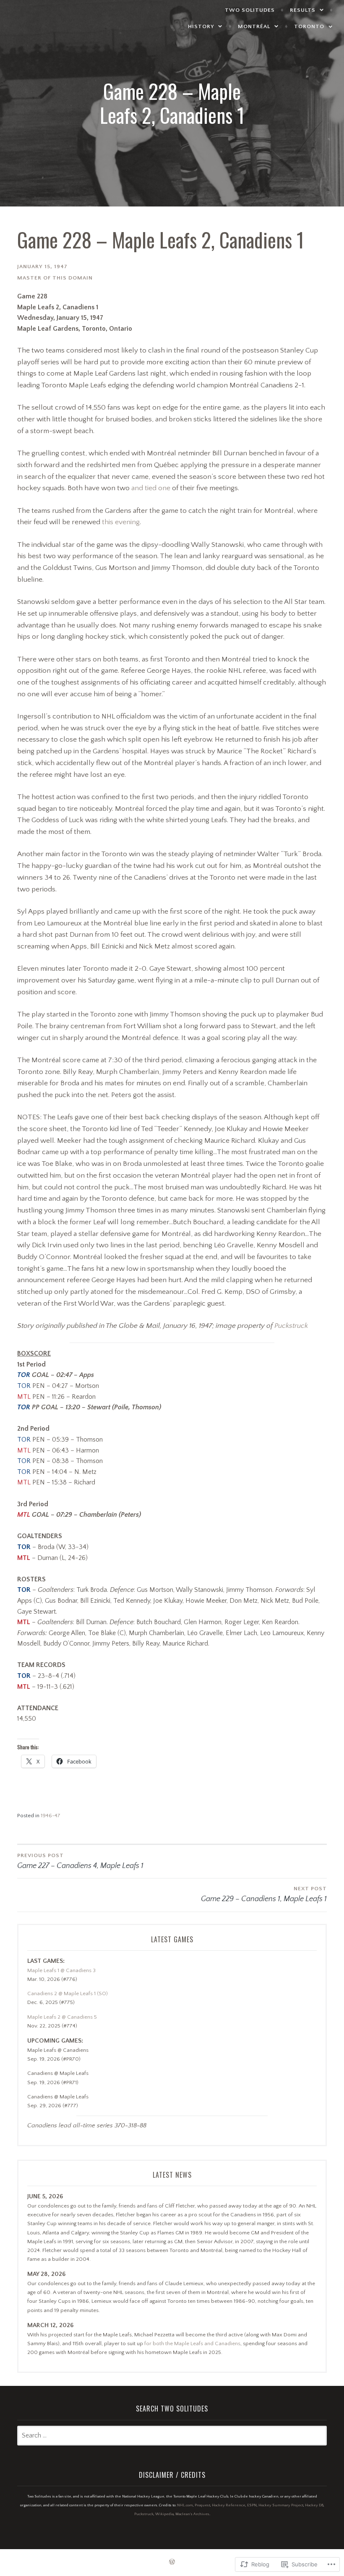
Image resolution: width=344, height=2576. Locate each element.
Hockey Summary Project (281, 2505)
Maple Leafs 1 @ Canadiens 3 (61, 1970)
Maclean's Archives (192, 2514)
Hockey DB (314, 2505)
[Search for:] (172, 2436)
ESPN (252, 2505)
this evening (121, 522)
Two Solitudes (250, 10)
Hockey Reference (229, 2505)
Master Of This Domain (55, 278)
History (201, 26)
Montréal (254, 26)
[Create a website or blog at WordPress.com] (172, 2563)
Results (303, 10)
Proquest (202, 2505)
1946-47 (51, 1816)
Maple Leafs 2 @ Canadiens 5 (62, 2017)
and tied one (151, 488)
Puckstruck (291, 1326)
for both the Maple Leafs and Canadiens (192, 2343)
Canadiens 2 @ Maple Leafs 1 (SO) (68, 1993)
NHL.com (185, 2505)
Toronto (309, 26)
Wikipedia (164, 2514)
